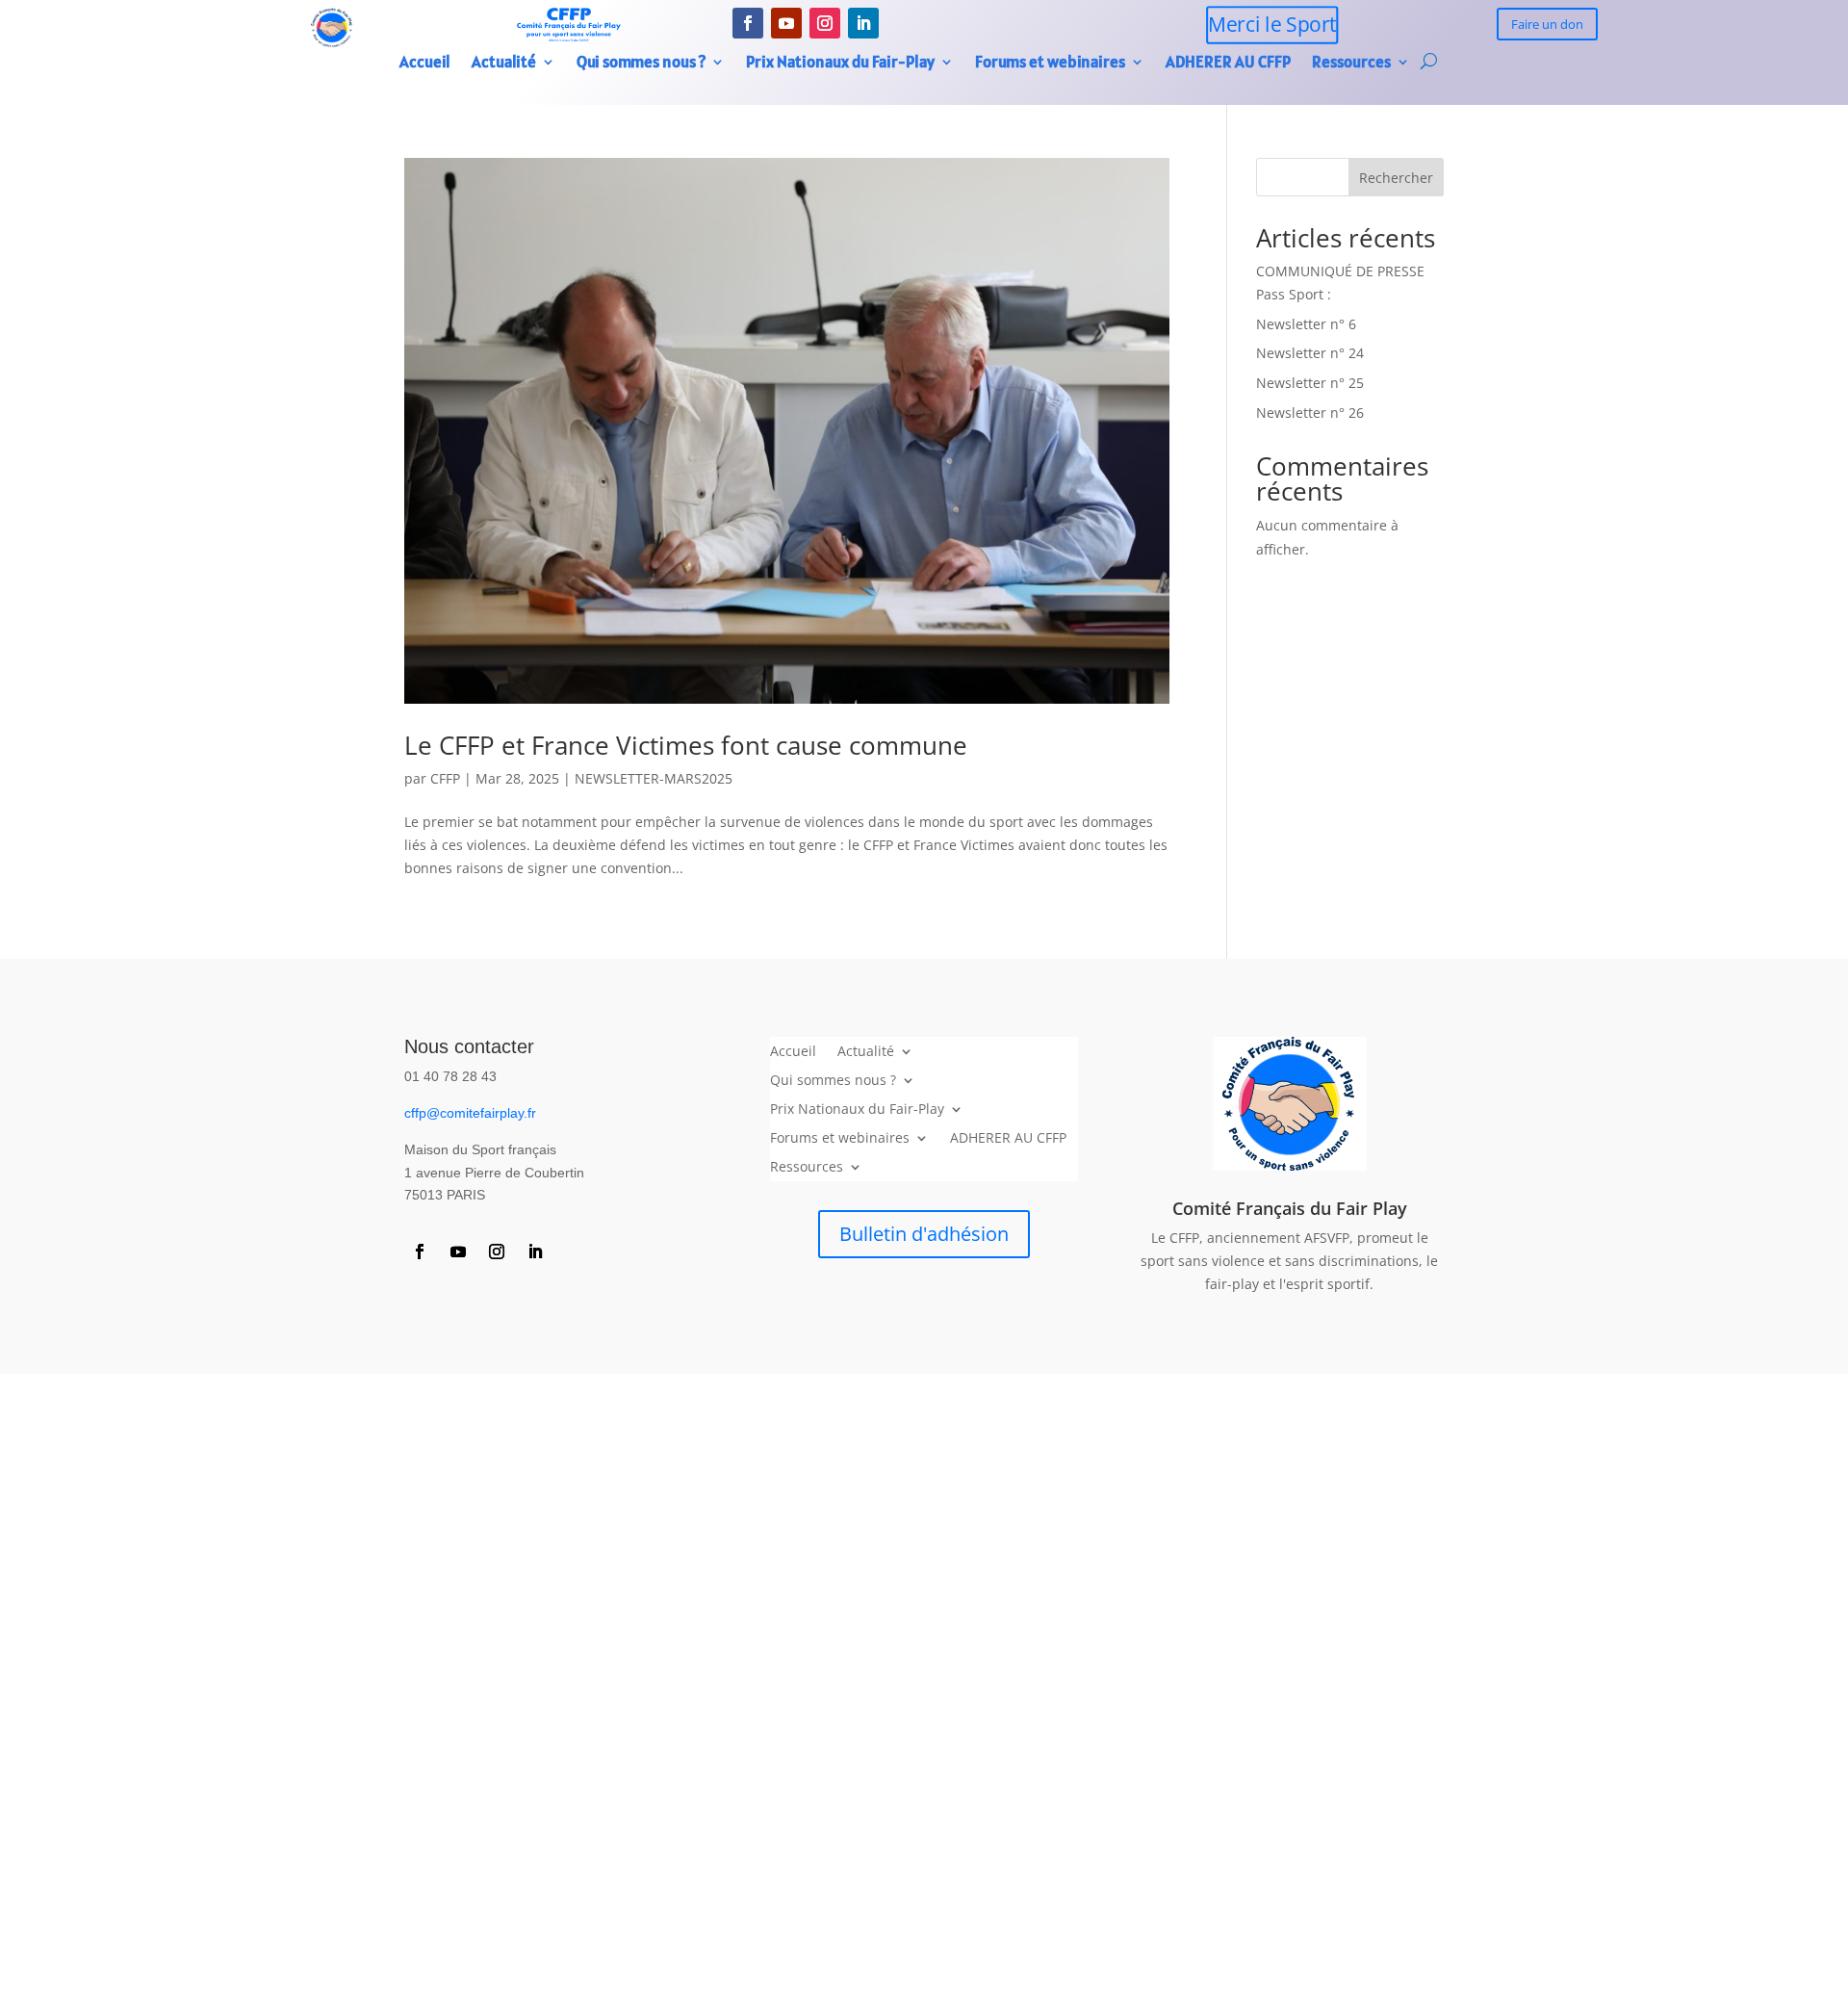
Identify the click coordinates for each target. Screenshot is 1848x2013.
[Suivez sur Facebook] (748, 23)
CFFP (445, 778)
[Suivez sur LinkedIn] (863, 23)
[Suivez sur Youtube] (786, 23)
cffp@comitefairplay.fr (470, 1113)
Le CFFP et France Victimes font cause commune (686, 745)
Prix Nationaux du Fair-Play (840, 64)
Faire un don (1547, 24)
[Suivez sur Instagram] (825, 23)
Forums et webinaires (1050, 64)
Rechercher (1396, 178)
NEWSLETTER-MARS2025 (654, 778)
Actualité (504, 64)
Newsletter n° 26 (1310, 413)
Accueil (425, 64)
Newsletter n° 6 (1306, 324)
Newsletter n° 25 (1310, 383)
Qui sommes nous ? (641, 64)
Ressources (1351, 64)
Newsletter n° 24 (1310, 353)
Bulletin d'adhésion (924, 1234)
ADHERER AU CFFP (1228, 64)
